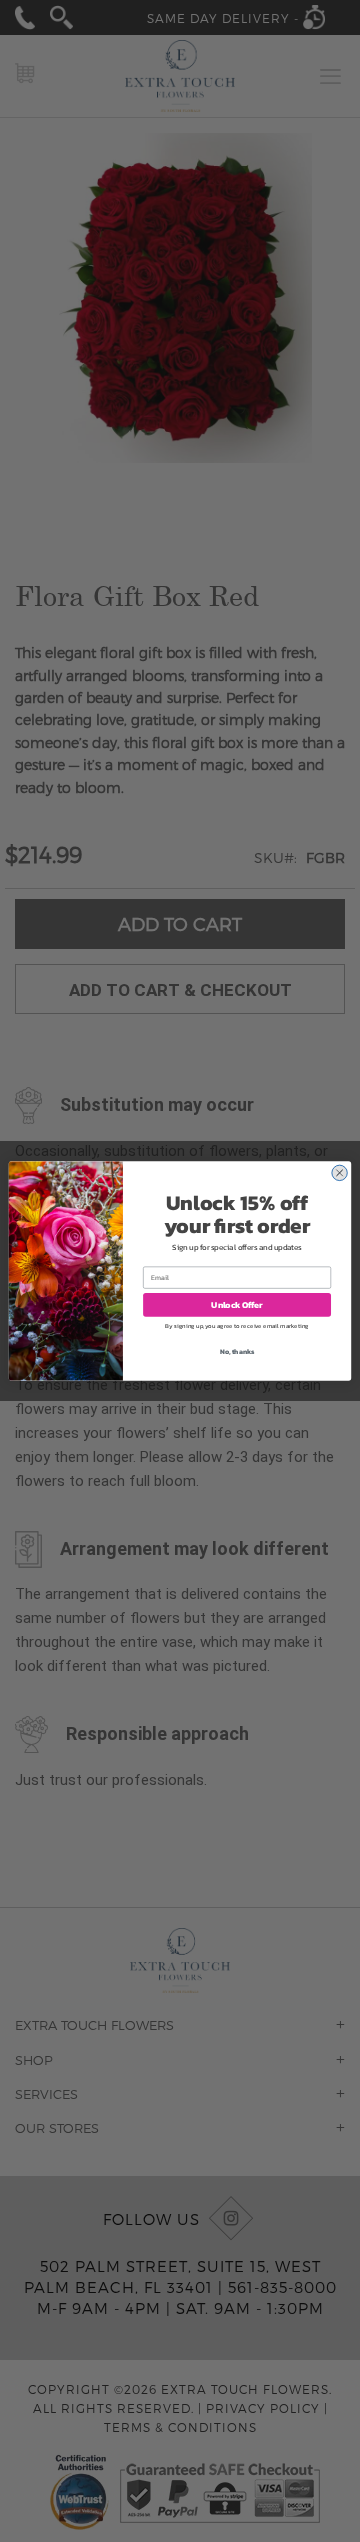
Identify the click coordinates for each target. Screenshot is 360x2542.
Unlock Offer (236, 1304)
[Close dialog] (339, 1173)
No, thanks (237, 1351)
